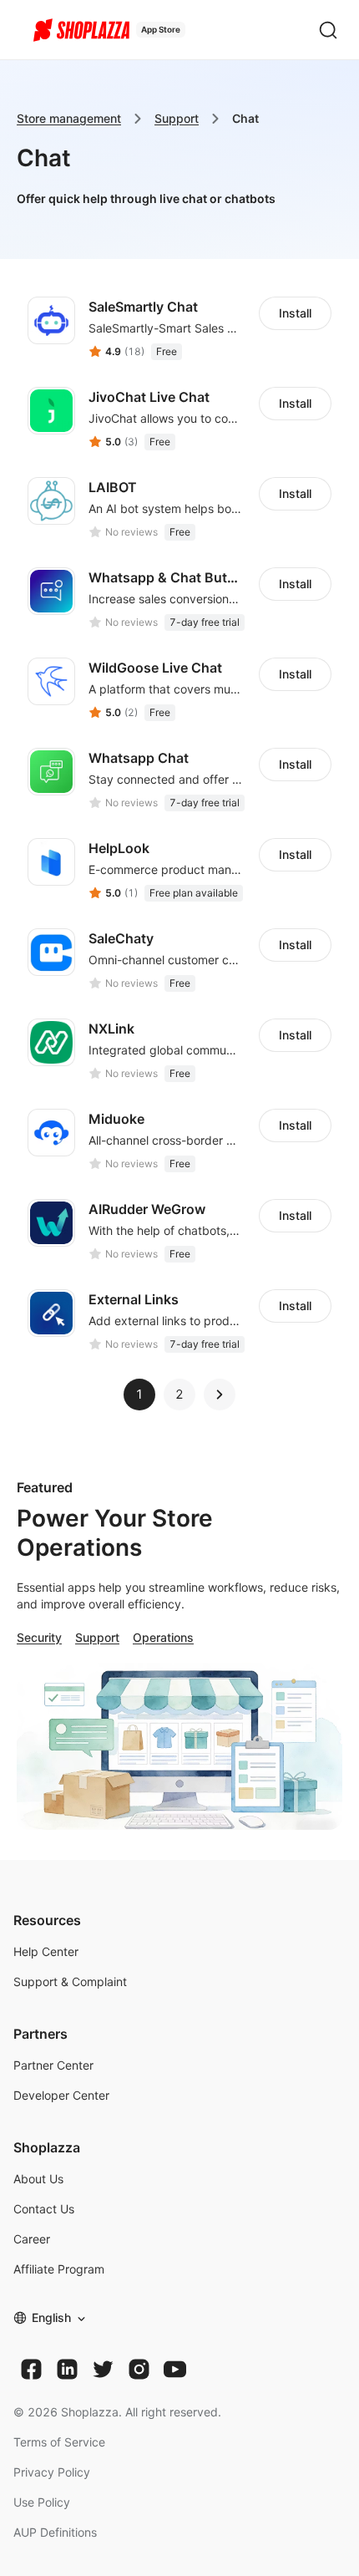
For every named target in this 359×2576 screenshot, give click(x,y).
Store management (69, 118)
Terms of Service (59, 2442)
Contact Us (44, 2209)
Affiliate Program (59, 2269)
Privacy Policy (52, 2472)
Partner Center (53, 2065)
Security (39, 1637)
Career (32, 2239)
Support (177, 118)
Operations (163, 1637)
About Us (38, 2179)
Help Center (46, 1951)
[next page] (220, 1395)
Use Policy (42, 2502)
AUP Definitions (55, 2532)
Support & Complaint (70, 1982)
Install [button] (295, 313)
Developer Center (61, 2095)
